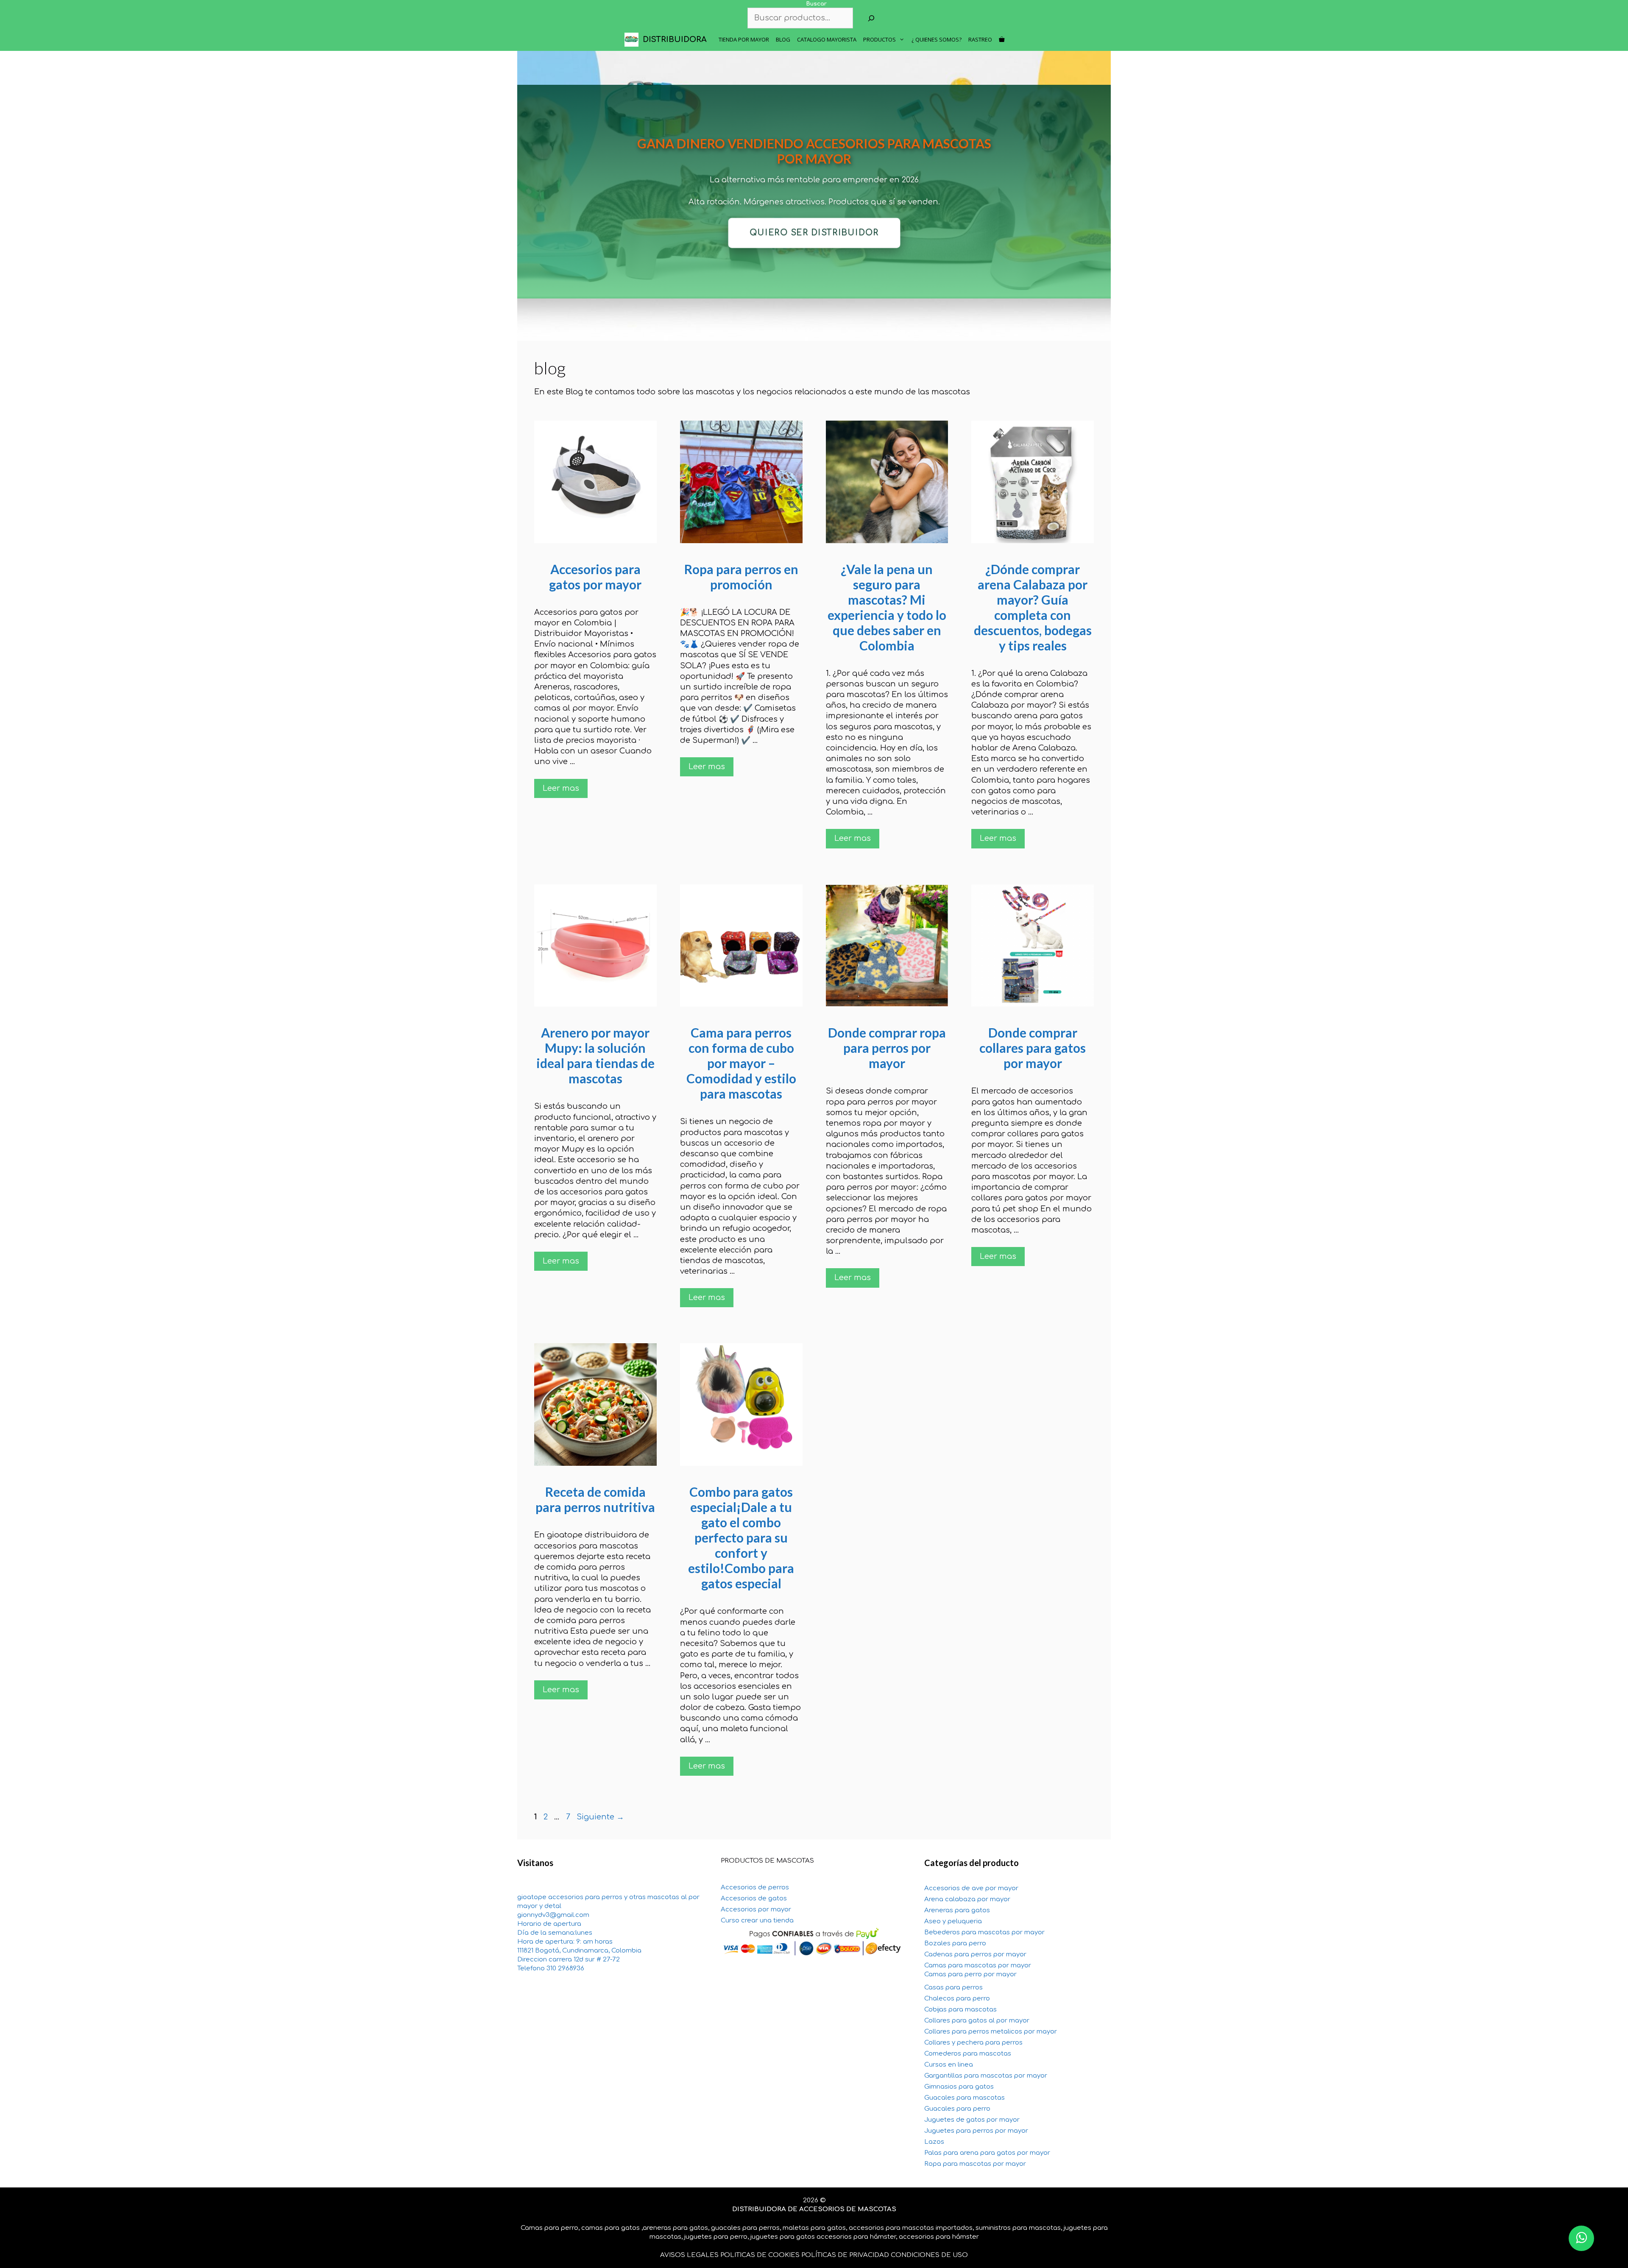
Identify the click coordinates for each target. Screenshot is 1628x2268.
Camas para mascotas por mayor (978, 1965)
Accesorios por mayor (756, 1910)
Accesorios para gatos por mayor (595, 577)
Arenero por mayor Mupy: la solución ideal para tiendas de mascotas (595, 1055)
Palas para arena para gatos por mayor (987, 2153)
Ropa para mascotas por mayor (975, 2164)
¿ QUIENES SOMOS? (937, 39)
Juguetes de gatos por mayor (972, 2120)
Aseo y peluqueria (953, 1921)
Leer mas (561, 788)
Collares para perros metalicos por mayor (991, 2032)
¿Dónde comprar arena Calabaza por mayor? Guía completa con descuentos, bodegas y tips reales (1033, 607)
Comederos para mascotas (968, 2054)
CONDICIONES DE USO (929, 2255)
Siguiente (600, 1817)
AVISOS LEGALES (689, 2255)
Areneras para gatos (957, 1910)
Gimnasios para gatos (959, 2087)
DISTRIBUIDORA (675, 39)
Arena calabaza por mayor (967, 1899)
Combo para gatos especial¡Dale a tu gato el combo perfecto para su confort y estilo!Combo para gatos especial (741, 1537)
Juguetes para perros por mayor (976, 2131)
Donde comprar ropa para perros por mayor (887, 1048)
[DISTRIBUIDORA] (634, 40)
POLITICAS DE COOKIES (760, 2255)
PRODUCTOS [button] (880, 39)
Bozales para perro (955, 1943)
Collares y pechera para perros (973, 2043)
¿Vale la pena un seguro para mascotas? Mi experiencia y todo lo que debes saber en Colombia (887, 607)
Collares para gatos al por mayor (977, 2021)
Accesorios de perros (755, 1887)
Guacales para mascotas (965, 2098)
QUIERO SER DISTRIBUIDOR (814, 233)
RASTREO (980, 39)
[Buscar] (871, 18)
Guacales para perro (957, 2109)
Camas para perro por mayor (970, 1974)
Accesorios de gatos (754, 1898)
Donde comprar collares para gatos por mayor (1033, 1048)
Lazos (934, 2142)
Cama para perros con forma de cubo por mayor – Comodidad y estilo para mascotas (741, 1063)
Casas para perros (953, 1988)
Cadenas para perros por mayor (975, 1954)
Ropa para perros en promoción (741, 577)
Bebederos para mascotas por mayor (984, 1932)
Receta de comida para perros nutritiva (595, 1499)
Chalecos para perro (957, 1999)
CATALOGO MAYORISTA (827, 39)
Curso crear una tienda (757, 1921)
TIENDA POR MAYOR (744, 39)
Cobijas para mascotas (960, 2010)
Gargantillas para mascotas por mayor (986, 2076)
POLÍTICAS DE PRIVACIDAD (845, 2255)
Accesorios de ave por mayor (971, 1888)
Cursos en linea (949, 2065)
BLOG (783, 39)
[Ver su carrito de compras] (1002, 40)
